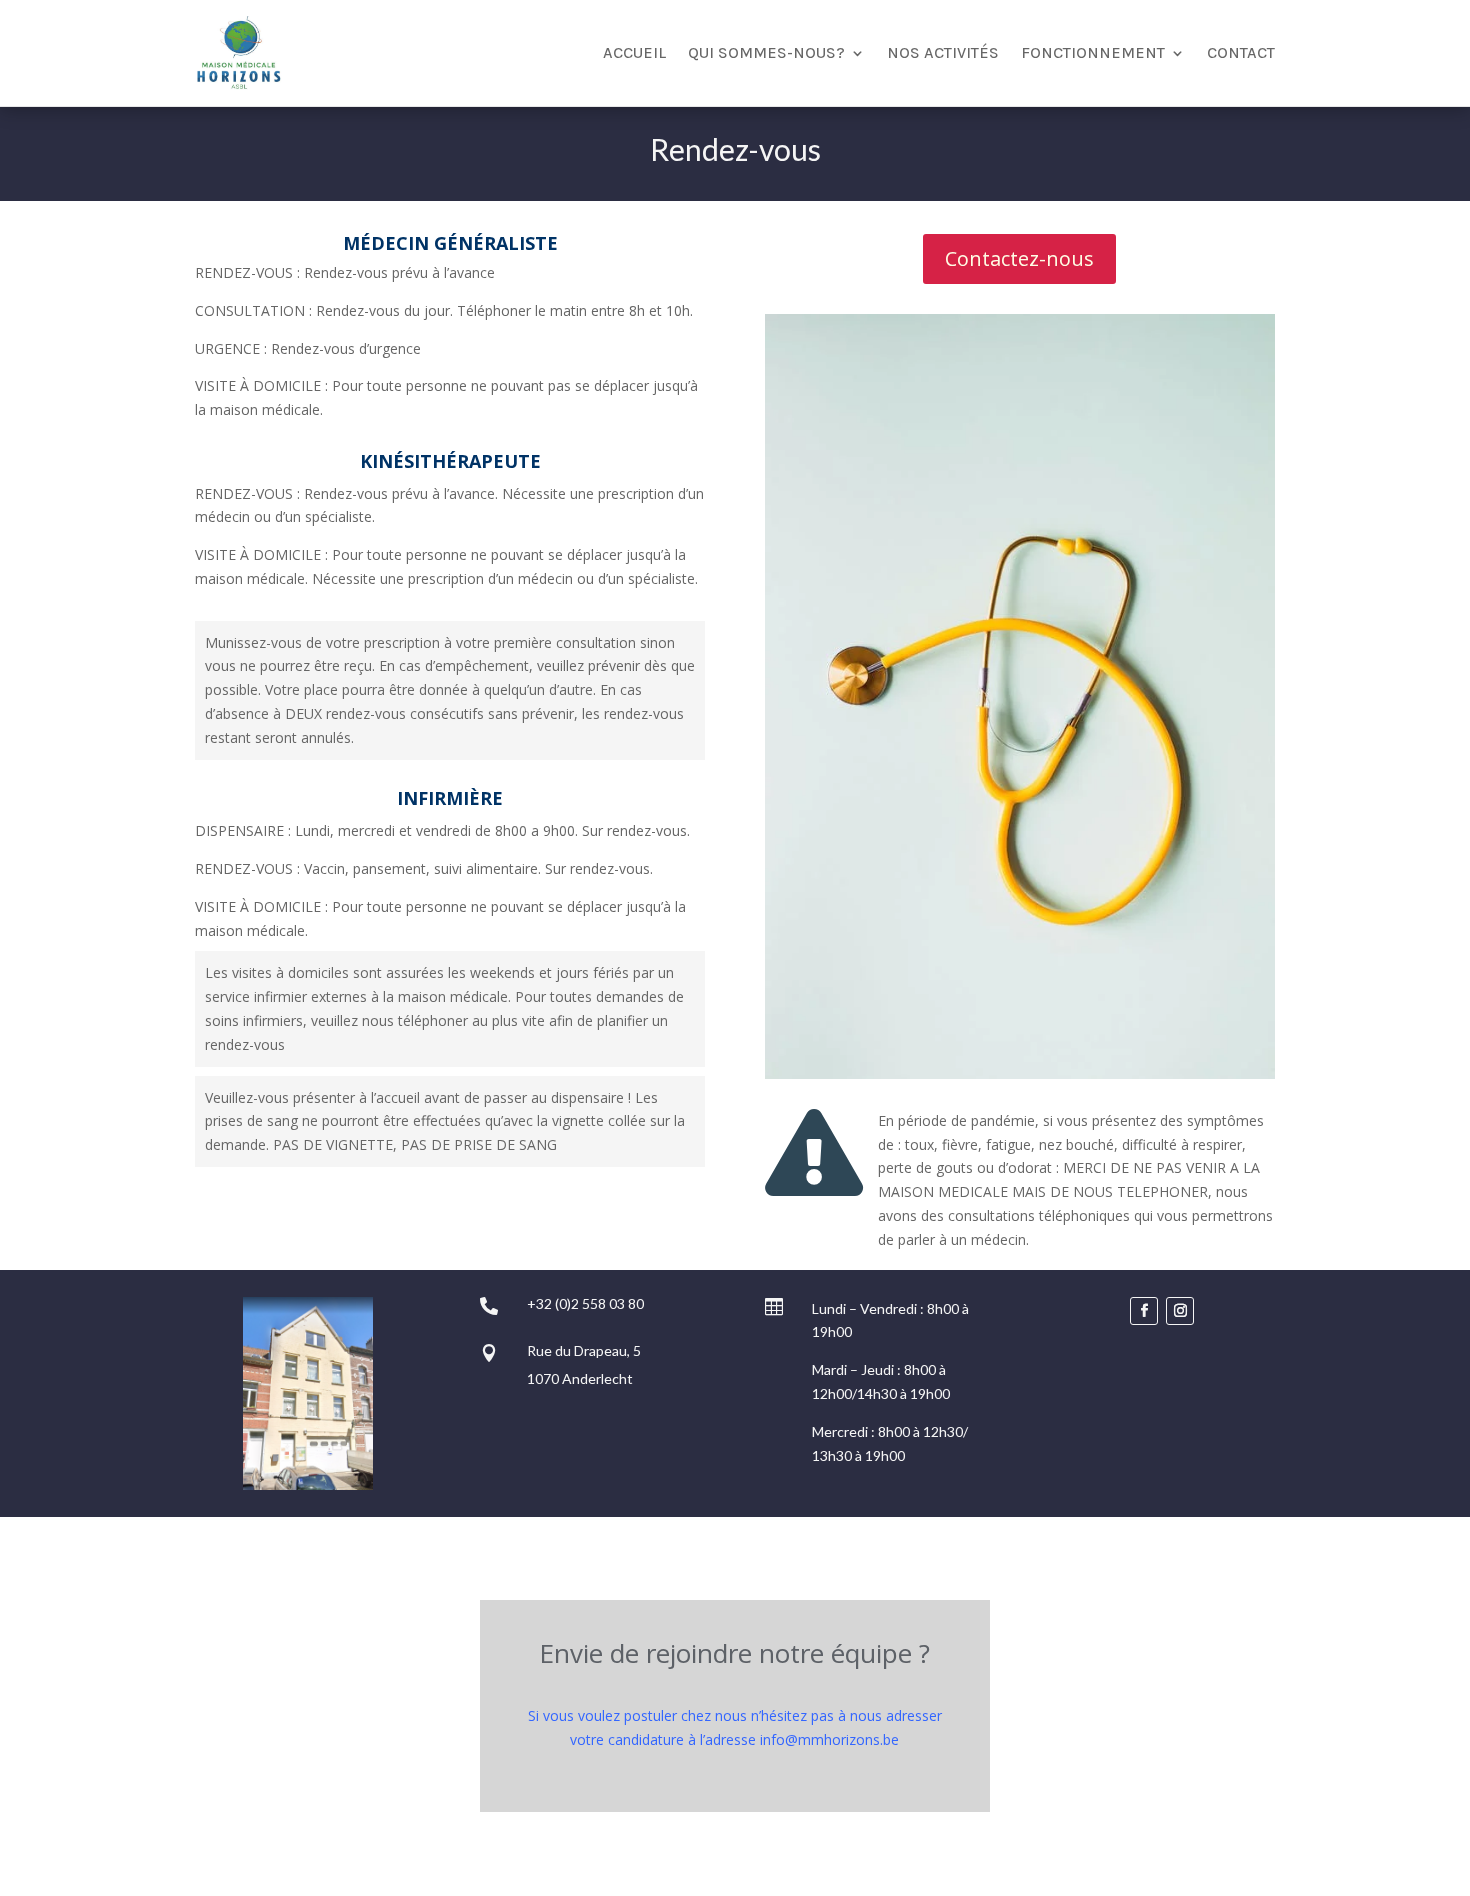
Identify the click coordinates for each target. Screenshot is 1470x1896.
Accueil (634, 52)
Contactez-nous (1019, 258)
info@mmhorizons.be (829, 1739)
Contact (1241, 52)
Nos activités (943, 52)
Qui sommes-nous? (766, 52)
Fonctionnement (1093, 52)
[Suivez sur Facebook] (1144, 1311)
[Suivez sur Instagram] (1180, 1311)
